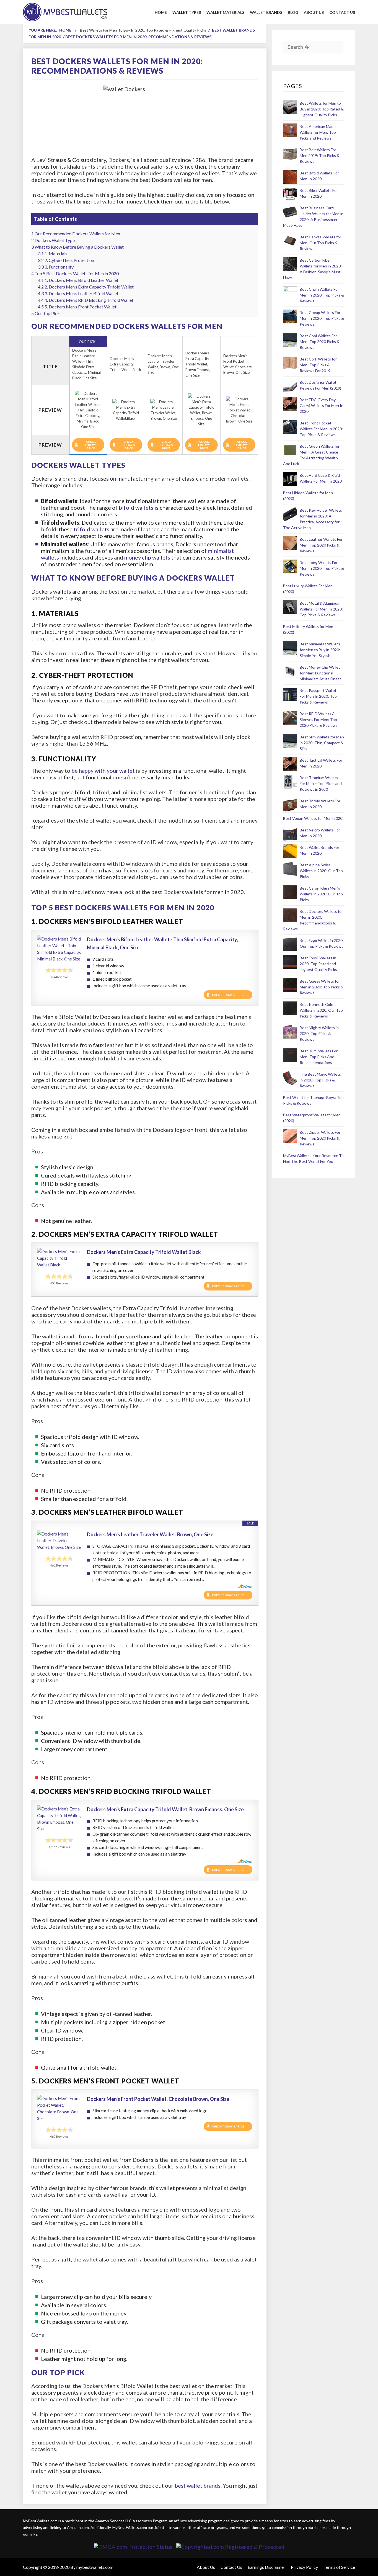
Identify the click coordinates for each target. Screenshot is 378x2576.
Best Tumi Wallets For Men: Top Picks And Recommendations (319, 1057)
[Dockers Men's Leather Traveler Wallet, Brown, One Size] (59, 1541)
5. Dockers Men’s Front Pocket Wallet (77, 307)
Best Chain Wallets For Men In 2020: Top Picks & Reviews (322, 295)
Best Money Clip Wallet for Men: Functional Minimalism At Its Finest (320, 673)
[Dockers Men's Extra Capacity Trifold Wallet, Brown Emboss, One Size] (59, 1819)
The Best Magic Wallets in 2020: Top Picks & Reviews (320, 1080)
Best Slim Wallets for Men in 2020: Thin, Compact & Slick (322, 743)
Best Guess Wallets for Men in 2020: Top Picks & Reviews (322, 987)
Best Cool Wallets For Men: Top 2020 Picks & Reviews (320, 342)
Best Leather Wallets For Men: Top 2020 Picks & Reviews (321, 545)
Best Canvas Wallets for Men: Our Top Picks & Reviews (320, 243)
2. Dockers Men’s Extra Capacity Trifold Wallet (86, 287)
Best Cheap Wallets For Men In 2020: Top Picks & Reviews (322, 318)
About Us (314, 12)
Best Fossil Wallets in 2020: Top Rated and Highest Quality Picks (318, 964)
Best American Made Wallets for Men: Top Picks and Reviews (318, 132)
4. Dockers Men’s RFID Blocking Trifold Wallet (86, 300)
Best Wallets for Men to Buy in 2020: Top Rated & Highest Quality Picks (322, 109)
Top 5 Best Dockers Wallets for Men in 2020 (75, 273)
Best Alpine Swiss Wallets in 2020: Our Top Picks (321, 871)
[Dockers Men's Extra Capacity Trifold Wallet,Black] (59, 1258)
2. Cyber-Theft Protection (66, 260)
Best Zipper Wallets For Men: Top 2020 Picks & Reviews (320, 1138)
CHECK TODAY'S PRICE (91, 445)
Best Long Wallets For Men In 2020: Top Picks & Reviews (322, 568)
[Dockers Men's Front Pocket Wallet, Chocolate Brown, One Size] (59, 2108)
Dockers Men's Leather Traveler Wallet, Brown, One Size (150, 1534)
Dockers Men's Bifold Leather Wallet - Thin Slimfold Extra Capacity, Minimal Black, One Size (162, 943)
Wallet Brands (266, 12)
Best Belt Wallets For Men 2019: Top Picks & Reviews (320, 155)
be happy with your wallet (103, 771)
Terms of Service (339, 2567)
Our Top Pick (46, 313)
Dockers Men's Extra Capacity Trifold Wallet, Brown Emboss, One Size (165, 1809)
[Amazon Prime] (245, 1586)
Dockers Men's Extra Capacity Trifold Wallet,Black (144, 1252)
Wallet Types (187, 12)
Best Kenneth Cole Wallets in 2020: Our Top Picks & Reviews (321, 1010)
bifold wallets (136, 508)
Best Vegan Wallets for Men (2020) (313, 818)
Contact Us (342, 12)
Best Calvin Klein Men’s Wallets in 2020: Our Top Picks (321, 894)
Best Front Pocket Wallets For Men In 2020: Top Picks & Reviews (321, 429)
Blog (293, 12)
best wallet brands (198, 2485)
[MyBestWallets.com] (65, 11)
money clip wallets (147, 557)
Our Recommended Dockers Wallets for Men (76, 234)
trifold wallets (91, 529)
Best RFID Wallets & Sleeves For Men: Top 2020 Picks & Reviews (319, 719)
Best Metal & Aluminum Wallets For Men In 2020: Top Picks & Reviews (321, 609)
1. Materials (53, 253)
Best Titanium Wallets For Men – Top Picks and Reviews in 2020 (321, 783)
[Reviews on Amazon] (59, 970)
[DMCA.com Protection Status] (133, 2547)
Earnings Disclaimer (266, 2567)
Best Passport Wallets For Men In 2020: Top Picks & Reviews (319, 696)
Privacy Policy (304, 2567)
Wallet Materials (225, 12)
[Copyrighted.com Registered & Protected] (230, 2547)
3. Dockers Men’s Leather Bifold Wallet (78, 293)
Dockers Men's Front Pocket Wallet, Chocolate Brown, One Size (158, 2099)
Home (161, 12)
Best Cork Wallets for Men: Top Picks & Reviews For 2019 (318, 365)
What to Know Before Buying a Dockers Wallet (77, 247)
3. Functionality (56, 267)
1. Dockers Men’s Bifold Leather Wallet (78, 280)
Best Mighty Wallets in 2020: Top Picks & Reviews (319, 1033)
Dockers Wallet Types (54, 240)
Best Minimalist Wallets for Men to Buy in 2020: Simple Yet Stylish (320, 650)
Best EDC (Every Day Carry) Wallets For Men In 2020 (322, 405)
